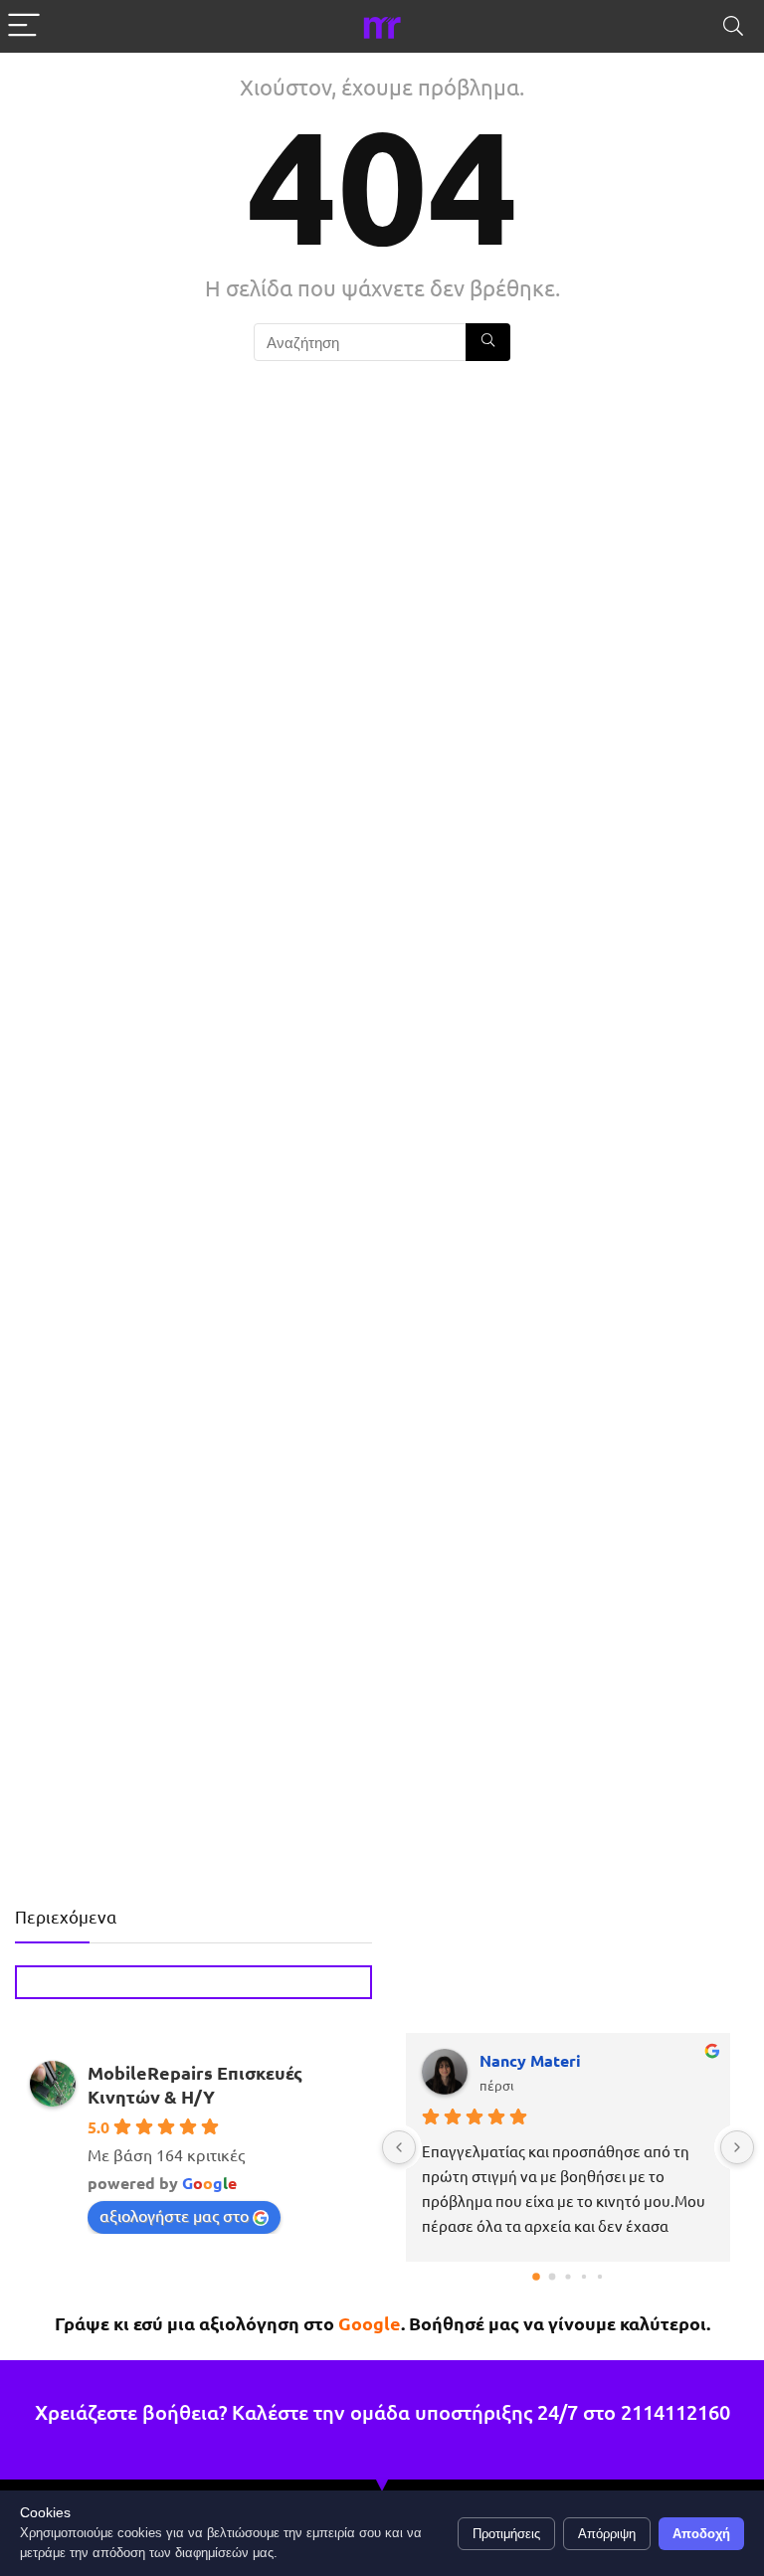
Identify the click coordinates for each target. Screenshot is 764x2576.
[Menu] (24, 26)
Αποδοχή (701, 2534)
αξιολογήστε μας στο (174, 2215)
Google (370, 2323)
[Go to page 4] (600, 2277)
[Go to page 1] (553, 2277)
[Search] (733, 26)
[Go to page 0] (536, 2277)
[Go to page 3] (584, 2277)
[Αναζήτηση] (488, 342)
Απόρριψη (607, 2534)
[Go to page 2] (568, 2276)
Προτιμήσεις (506, 2534)
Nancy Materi (530, 2060)
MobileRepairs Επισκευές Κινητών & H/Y (195, 2084)
